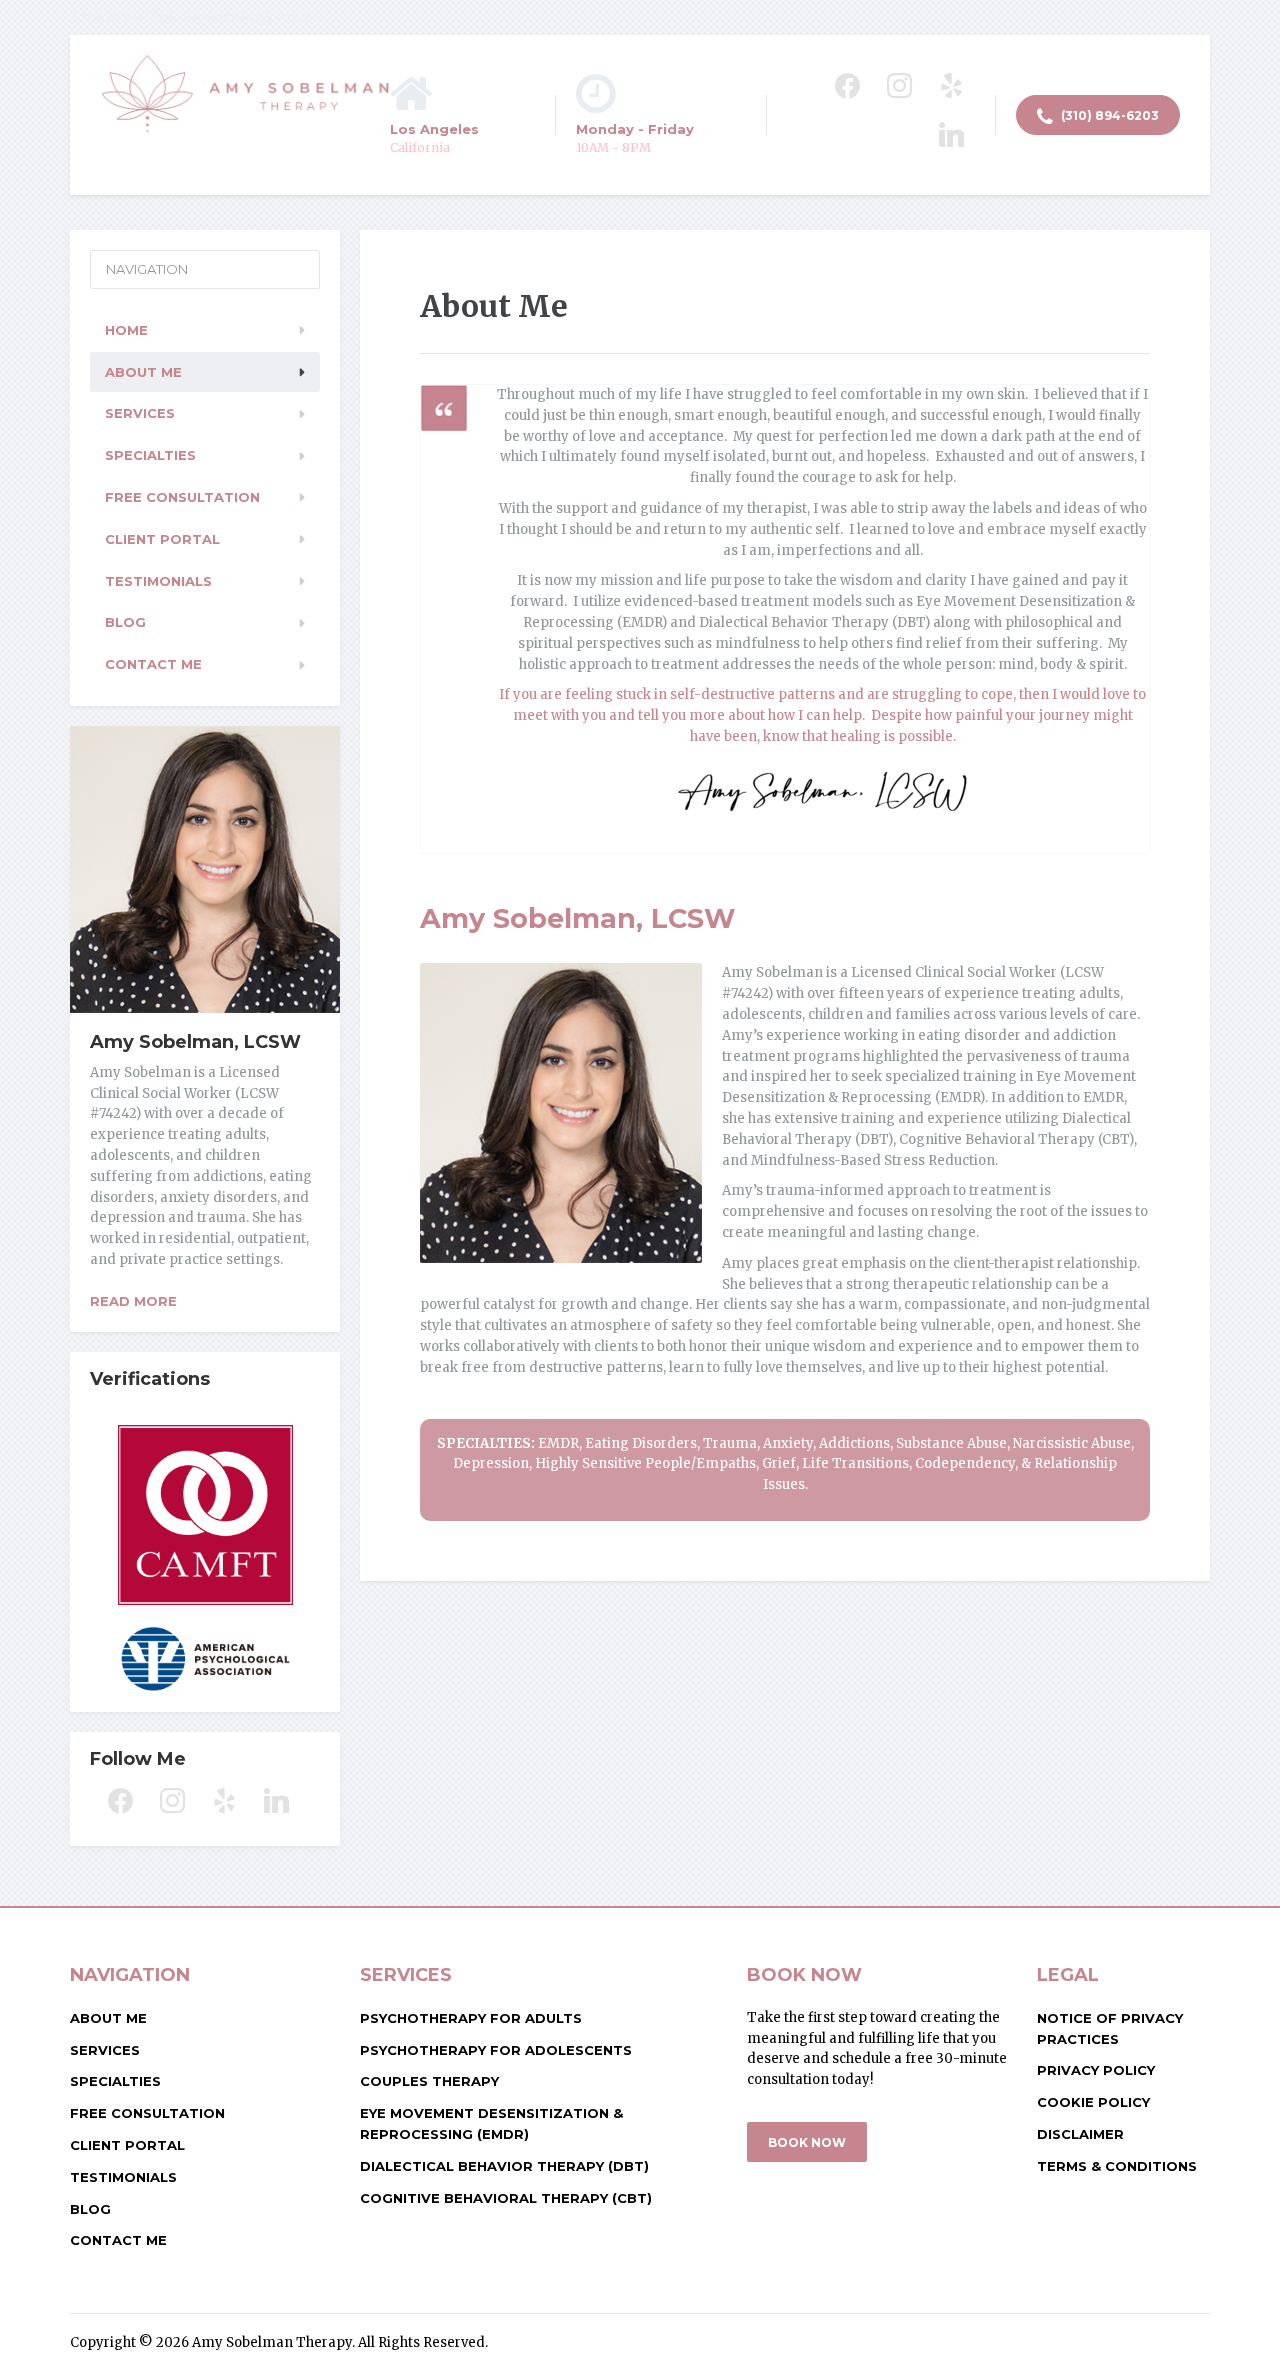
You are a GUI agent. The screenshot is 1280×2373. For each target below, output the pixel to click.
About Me (143, 372)
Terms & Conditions (1117, 2166)
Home (126, 330)
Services (140, 413)
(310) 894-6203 (1108, 115)
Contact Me (153, 664)
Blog (125, 622)
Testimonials (158, 581)
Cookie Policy (1093, 2102)
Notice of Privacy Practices (1110, 2028)
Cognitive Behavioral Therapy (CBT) (506, 2198)
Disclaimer (1080, 2134)
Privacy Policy (1096, 2070)
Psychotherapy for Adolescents (496, 2050)
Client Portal (162, 539)
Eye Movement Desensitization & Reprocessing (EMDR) (491, 2123)
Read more (133, 1301)
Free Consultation (182, 497)
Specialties (150, 455)
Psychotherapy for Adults (471, 2018)
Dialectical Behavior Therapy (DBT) (504, 2166)
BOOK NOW (807, 2142)
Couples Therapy (429, 2081)
